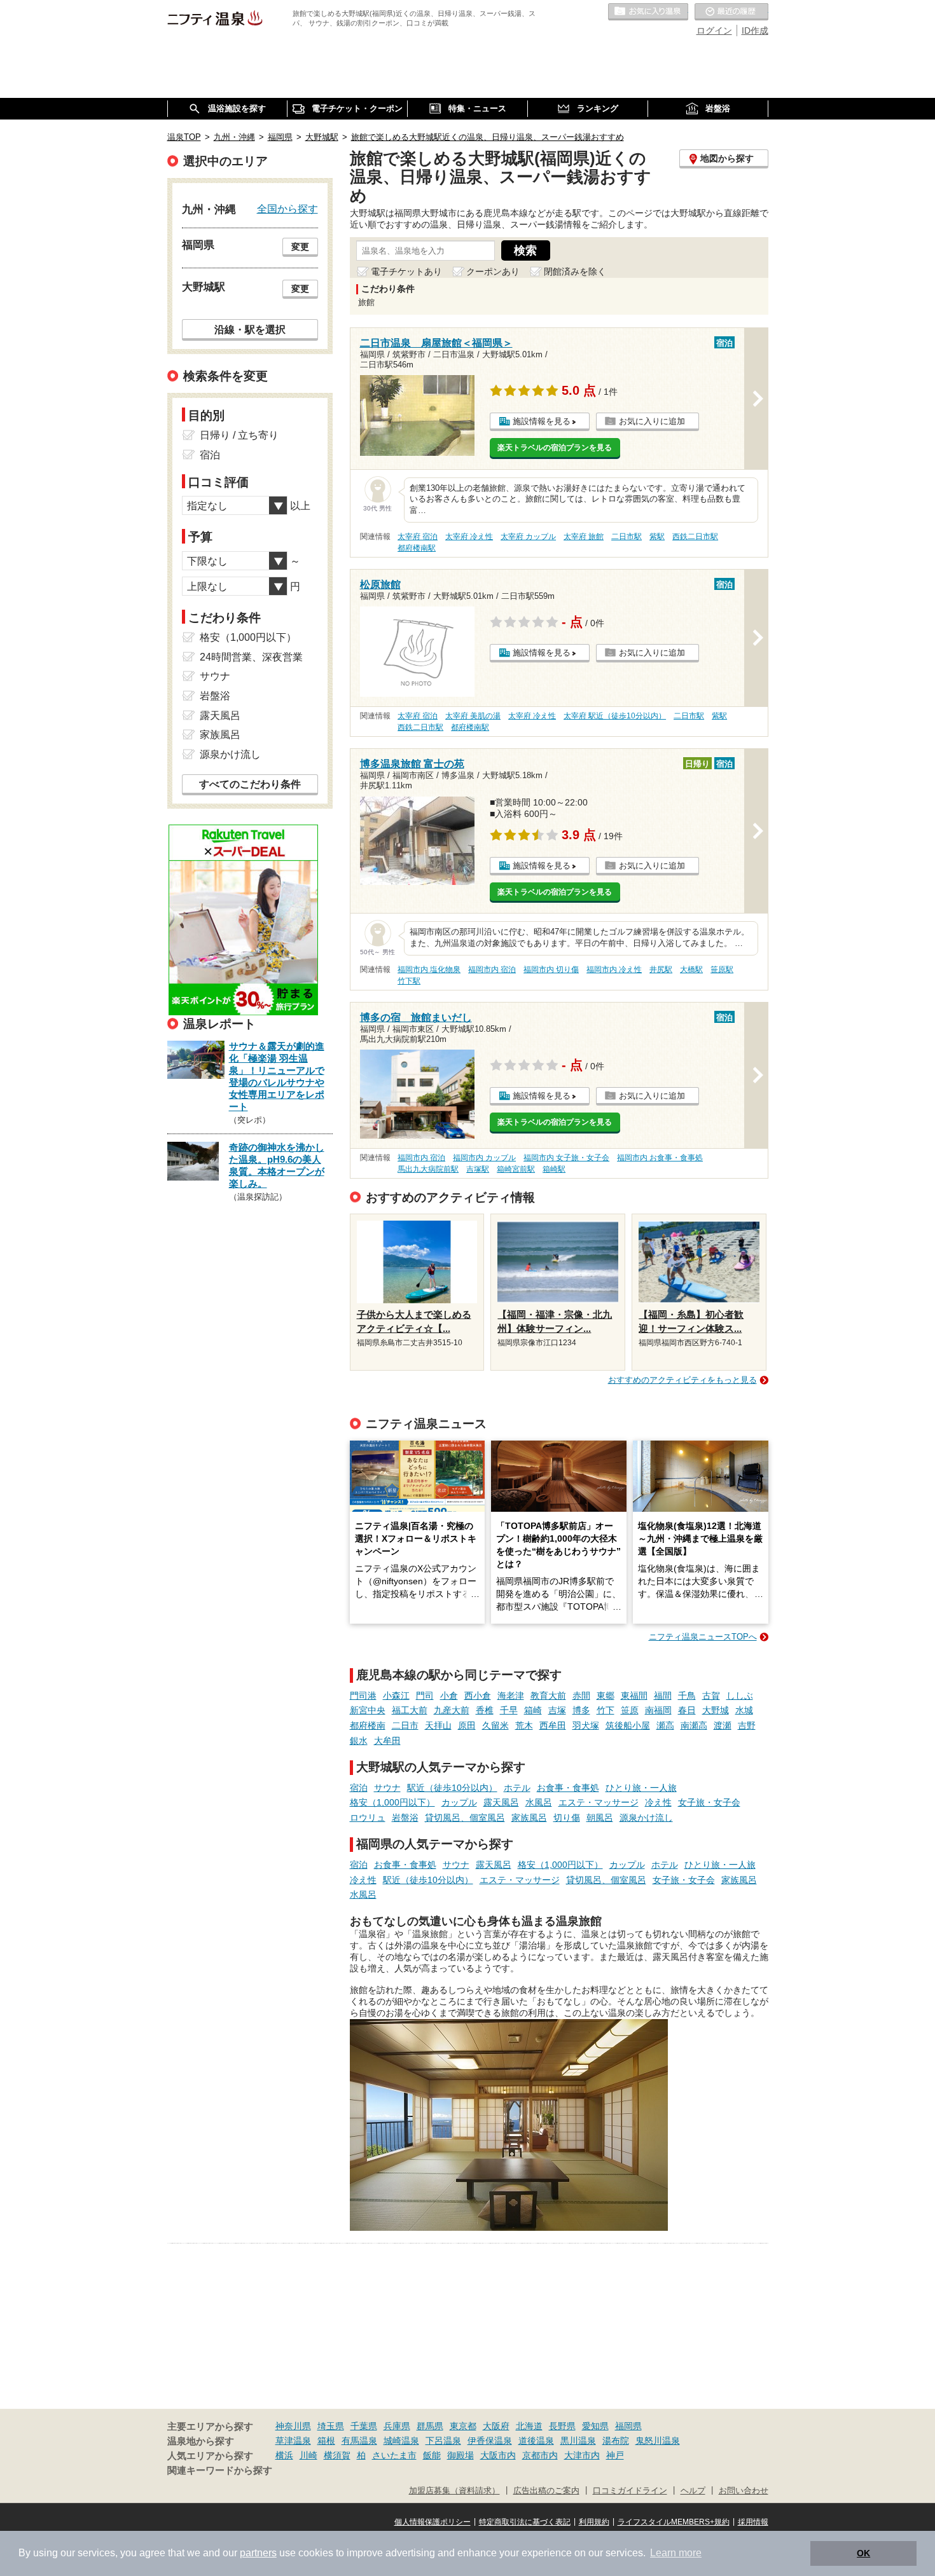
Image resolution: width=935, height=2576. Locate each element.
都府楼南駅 (417, 548)
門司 (425, 1696)
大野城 (716, 1710)
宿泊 (359, 1788)
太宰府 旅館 (584, 537)
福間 (663, 1696)
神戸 (615, 2455)
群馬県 (430, 2426)
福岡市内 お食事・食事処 (660, 1158)
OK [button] (863, 2553)
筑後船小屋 (628, 1725)
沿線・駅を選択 (250, 329)
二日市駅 (627, 537)
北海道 (529, 2426)
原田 (467, 1725)
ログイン (714, 31)
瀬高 (665, 1725)
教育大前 (548, 1696)
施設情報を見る (542, 421)
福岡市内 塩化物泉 (429, 969)
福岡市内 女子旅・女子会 (566, 1158)
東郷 (606, 1696)
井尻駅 (661, 969)
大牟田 (387, 1741)
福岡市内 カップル (484, 1158)
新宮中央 (368, 1710)
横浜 (284, 2455)
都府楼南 (368, 1725)
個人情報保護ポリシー (433, 2522)
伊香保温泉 (490, 2441)
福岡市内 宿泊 (492, 969)
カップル (459, 1802)
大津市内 (582, 2455)
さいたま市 (394, 2455)
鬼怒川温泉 (658, 2441)
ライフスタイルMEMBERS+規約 (674, 2522)
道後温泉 (536, 2441)
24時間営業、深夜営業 (251, 657)
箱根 (326, 2441)
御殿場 (461, 2455)
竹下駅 (409, 981)
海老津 (511, 1696)
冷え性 (658, 1802)
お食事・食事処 (568, 1788)
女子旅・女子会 (709, 1802)
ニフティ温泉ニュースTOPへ (703, 1637)
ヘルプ (693, 2491)
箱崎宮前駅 (516, 1169)
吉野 (747, 1725)
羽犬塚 (586, 1725)
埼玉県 (331, 2426)
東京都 (463, 2426)
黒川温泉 (578, 2441)
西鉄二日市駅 (695, 537)
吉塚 (557, 1710)
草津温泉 (293, 2441)
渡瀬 (723, 1725)
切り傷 (567, 1818)
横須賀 (337, 2455)
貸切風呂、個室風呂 (465, 1818)
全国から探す (287, 209)
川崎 (308, 2455)
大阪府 (496, 2426)
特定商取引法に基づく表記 (525, 2522)
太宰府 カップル (528, 537)
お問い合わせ (744, 2491)
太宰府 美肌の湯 (473, 716)
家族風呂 (529, 1818)
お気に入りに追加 (652, 421)
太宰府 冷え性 (469, 537)
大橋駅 (691, 969)
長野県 (562, 2426)
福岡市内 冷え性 (614, 969)
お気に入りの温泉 (648, 12)
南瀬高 (694, 1725)
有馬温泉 (359, 2441)
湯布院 (616, 2441)
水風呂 (539, 1802)
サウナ (387, 1788)
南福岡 (658, 1710)
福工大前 (410, 1710)
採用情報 (753, 2522)
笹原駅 (722, 969)
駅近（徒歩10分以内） (452, 1788)
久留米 (495, 1725)
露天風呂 (501, 1802)
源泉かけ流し (646, 1818)
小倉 (449, 1696)
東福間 (634, 1696)
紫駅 (657, 537)
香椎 (485, 1710)
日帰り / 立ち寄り (239, 435)
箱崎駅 (554, 1169)
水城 (744, 1710)
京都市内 (540, 2455)
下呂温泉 (443, 2441)
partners (258, 2553)
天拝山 (438, 1725)
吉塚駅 (478, 1169)
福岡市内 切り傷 (551, 969)
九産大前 (452, 1710)
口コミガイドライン (630, 2491)
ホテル (517, 1788)
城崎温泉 (401, 2441)
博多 (581, 1710)
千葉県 (364, 2426)
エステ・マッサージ (599, 1802)
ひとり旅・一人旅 (641, 1788)
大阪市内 (498, 2455)
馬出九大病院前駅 (428, 1169)
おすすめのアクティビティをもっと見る (682, 1380)
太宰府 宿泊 (418, 537)
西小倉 (478, 1696)
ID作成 (755, 31)
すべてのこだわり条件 (250, 784)
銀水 (359, 1741)
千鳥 (687, 1696)
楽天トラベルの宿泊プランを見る (555, 448)
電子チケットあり (406, 271)
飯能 (432, 2455)
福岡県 (628, 2426)
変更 (300, 247)
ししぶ (740, 1696)
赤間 (581, 1696)
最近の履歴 (731, 12)
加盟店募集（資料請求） (454, 2491)
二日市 (405, 1725)
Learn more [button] (676, 2553)
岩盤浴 (405, 1818)
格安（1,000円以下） (392, 1802)
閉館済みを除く (575, 271)
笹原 (630, 1710)
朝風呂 (600, 1818)
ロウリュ (368, 1818)
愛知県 (595, 2426)
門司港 (363, 1696)
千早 (509, 1710)
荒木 (524, 1725)
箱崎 (533, 1710)
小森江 (396, 1696)
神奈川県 (293, 2426)
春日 (687, 1710)
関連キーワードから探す (220, 2470)
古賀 (711, 1696)
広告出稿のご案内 (546, 2491)
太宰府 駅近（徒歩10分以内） (615, 716)
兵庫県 (397, 2426)
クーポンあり (493, 271)
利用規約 (594, 2522)
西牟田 (553, 1725)
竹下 (606, 1710)
